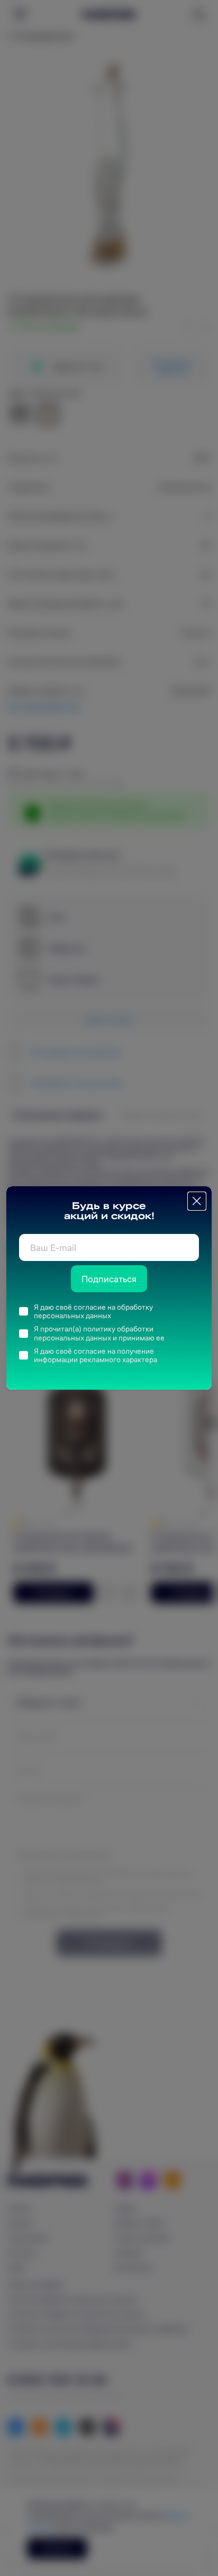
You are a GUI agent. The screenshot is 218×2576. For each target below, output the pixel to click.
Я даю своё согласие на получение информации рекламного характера (96, 1356)
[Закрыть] (197, 1201)
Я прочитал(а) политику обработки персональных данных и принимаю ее (99, 1333)
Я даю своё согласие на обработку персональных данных (93, 1312)
